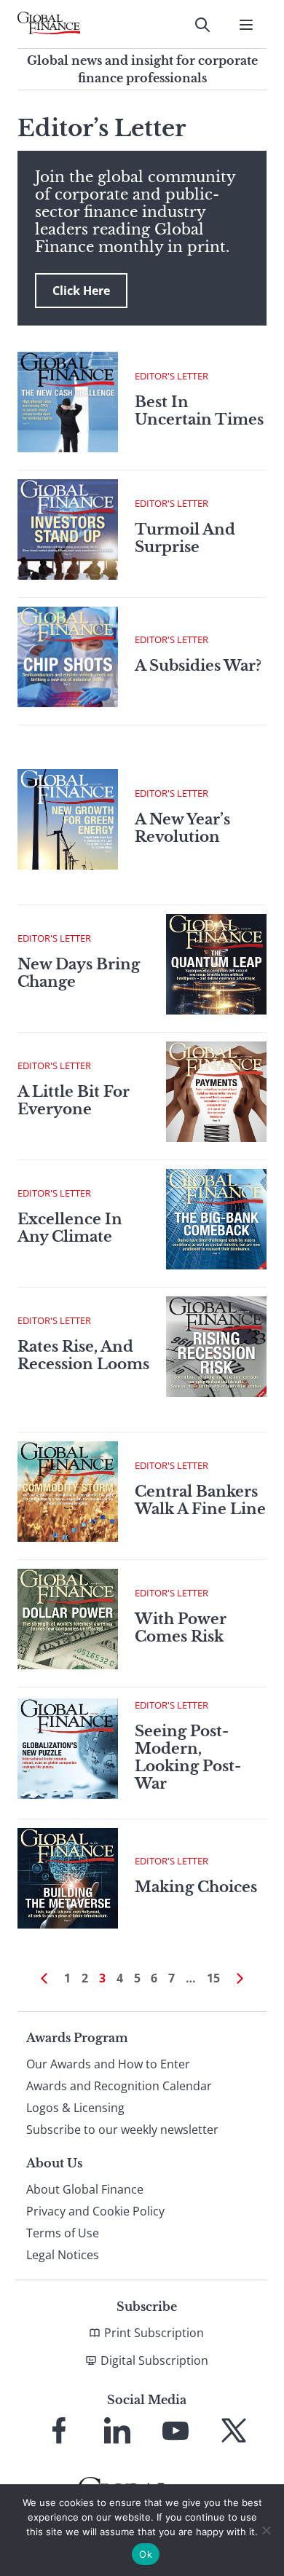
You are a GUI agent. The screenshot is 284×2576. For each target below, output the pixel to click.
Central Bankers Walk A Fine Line (200, 1500)
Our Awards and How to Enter (108, 2064)
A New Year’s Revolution (182, 828)
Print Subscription (154, 2333)
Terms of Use (63, 2233)
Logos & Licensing (75, 2108)
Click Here (81, 291)
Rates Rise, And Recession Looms (83, 1355)
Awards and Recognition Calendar (119, 2086)
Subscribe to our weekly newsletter (122, 2130)
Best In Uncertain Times (199, 411)
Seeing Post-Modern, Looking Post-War (188, 1757)
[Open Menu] (246, 25)
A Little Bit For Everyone (74, 1100)
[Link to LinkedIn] (117, 2430)
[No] (266, 2530)
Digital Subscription (154, 2360)
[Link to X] (234, 2430)
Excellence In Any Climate (70, 1228)
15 (213, 1978)
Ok (146, 2554)
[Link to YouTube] (175, 2430)
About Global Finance (85, 2189)
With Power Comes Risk (181, 1628)
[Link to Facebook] (59, 2430)
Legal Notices (63, 2255)
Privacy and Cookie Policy (95, 2211)
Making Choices (196, 1887)
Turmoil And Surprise (185, 538)
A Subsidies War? (198, 666)
